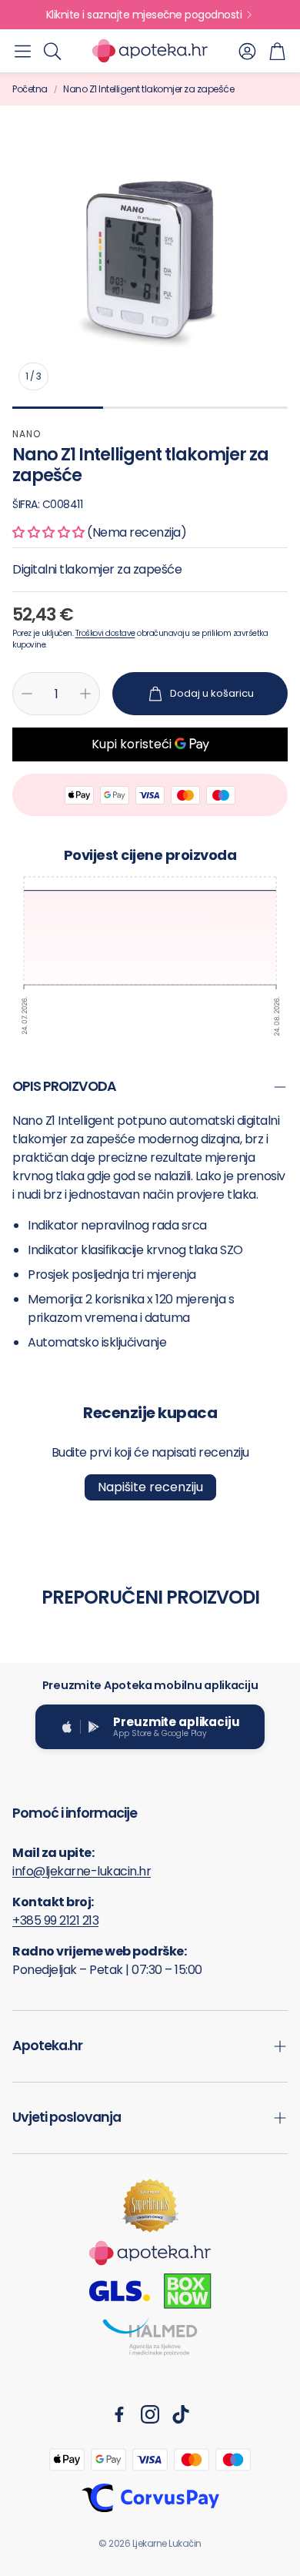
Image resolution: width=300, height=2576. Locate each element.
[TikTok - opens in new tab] (181, 2414)
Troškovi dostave (105, 633)
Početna (30, 89)
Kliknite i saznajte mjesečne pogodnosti (144, 15)
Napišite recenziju (150, 1487)
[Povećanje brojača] (85, 694)
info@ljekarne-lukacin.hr (82, 1871)
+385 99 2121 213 (55, 1920)
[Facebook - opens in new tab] (119, 2414)
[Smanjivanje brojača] (27, 694)
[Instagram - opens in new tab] (150, 2414)
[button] (23, 51)
